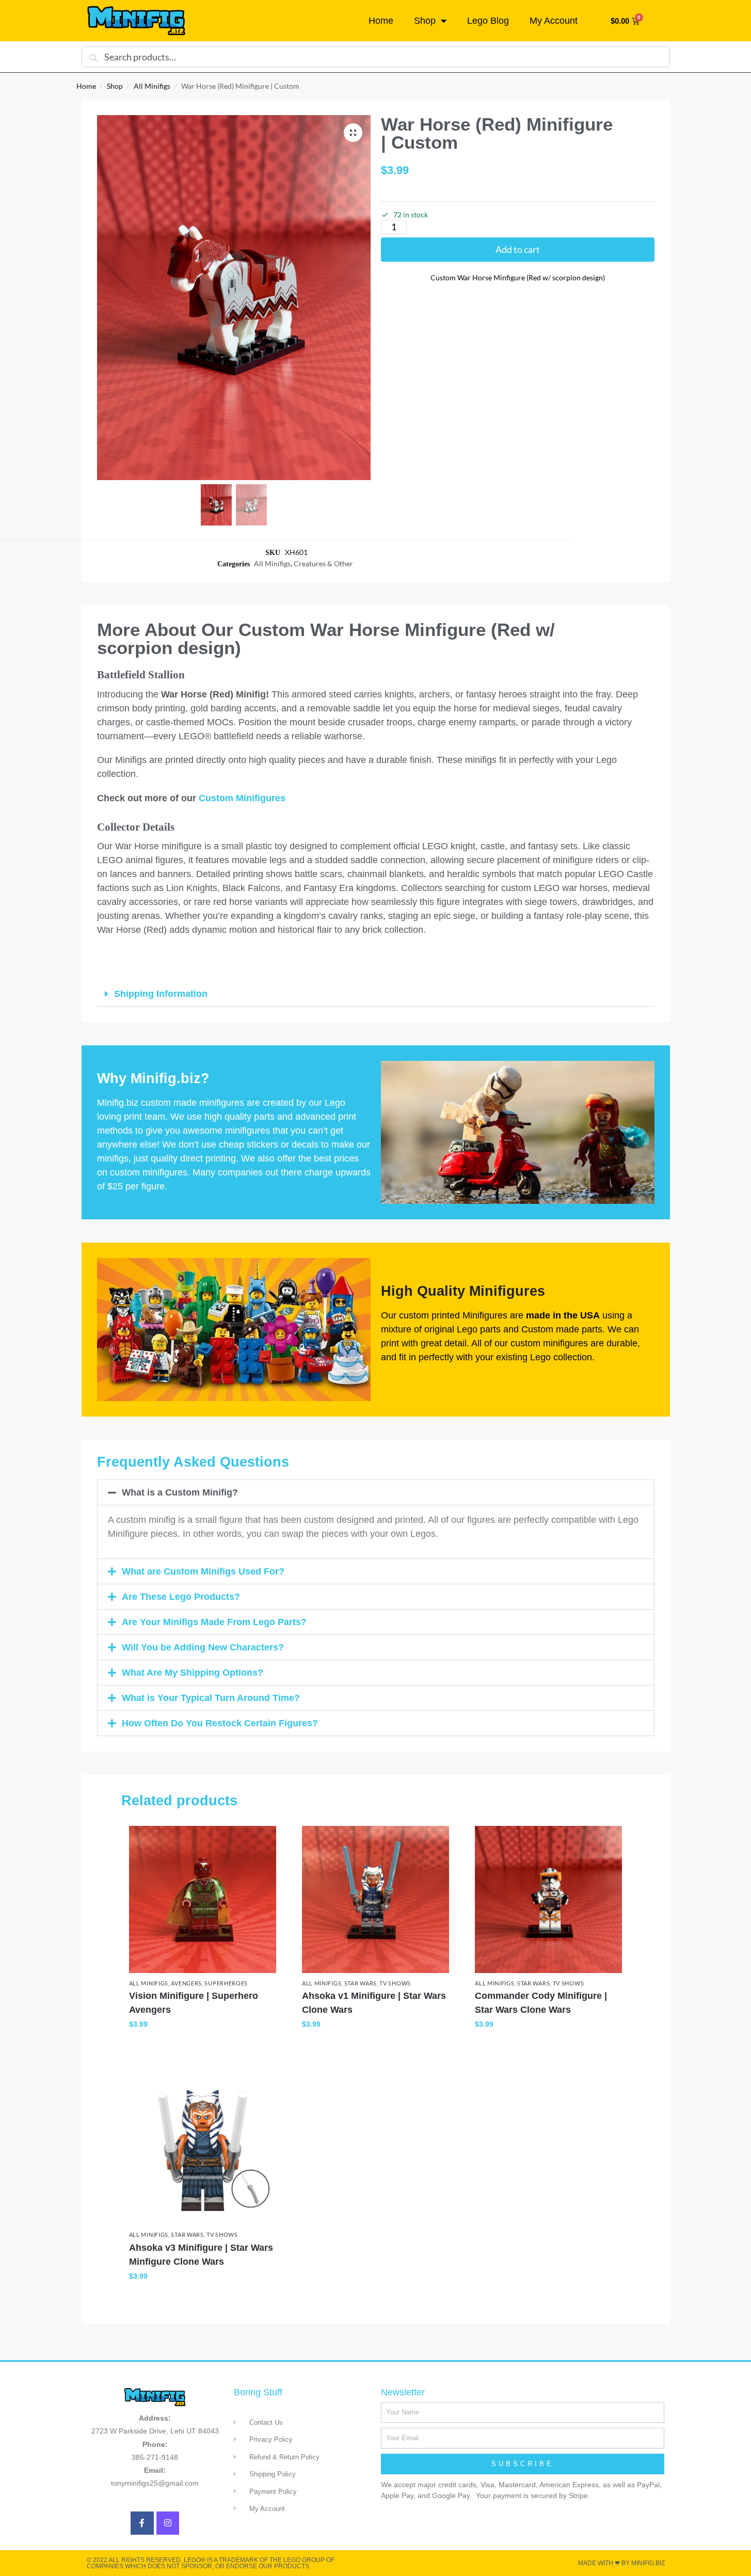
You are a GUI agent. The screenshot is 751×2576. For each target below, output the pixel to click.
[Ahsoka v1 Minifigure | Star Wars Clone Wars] (376, 1899)
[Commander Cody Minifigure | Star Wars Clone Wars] (548, 1899)
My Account (554, 21)
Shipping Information (161, 994)
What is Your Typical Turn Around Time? (211, 1698)
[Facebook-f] (142, 2523)
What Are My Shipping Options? (193, 1673)
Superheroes (226, 1983)
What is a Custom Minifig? (180, 1492)
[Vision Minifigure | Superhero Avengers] (203, 1899)
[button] (353, 133)
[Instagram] (168, 2523)
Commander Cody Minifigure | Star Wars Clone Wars (541, 2003)
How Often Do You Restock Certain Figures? (220, 1723)
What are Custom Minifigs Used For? (203, 1571)
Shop (425, 21)
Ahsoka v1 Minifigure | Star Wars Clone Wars (374, 2003)
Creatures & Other (323, 563)
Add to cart (518, 249)
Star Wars (361, 1983)
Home (381, 21)
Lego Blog (488, 21)
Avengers (186, 1983)
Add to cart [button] (203, 2046)
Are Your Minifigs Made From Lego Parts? (214, 1622)
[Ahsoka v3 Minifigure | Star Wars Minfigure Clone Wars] (203, 2151)
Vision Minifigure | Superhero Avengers (194, 2003)
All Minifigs (152, 86)
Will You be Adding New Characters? (203, 1647)
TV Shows (395, 1983)
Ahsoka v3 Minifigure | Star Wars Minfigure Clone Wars (201, 2255)
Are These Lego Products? (181, 1597)
